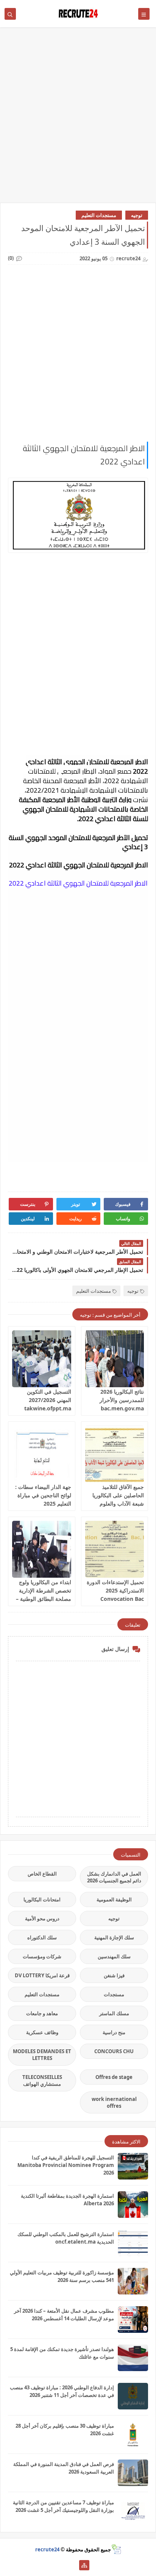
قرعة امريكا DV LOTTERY (42, 1975)
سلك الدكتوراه (42, 1937)
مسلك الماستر (114, 2013)
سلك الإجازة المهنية (114, 1937)
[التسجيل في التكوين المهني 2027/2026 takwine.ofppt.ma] (42, 1359)
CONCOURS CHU (114, 2051)
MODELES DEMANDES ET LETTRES (42, 2055)
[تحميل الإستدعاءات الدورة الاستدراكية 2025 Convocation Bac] (115, 1549)
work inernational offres (114, 2102)
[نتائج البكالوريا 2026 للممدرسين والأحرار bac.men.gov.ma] (115, 1359)
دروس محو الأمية (42, 1918)
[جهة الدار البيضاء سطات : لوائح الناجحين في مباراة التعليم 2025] (42, 1454)
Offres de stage (114, 2077)
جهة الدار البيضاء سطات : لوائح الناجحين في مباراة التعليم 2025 (43, 1495)
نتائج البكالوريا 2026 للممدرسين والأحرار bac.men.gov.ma (122, 1400)
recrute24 (47, 2549)
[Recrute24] (72, 2565)
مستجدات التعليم (99, 215)
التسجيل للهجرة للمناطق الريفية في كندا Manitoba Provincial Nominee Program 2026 (66, 2165)
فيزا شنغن (114, 1975)
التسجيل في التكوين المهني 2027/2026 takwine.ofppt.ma (48, 1400)
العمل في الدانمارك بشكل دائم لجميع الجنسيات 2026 (114, 1877)
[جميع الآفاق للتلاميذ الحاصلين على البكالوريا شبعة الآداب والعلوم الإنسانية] (115, 1454)
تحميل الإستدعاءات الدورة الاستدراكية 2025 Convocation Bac (115, 1590)
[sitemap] (84, 2565)
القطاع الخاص (42, 1874)
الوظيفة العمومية (114, 1899)
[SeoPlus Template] (116, 2549)
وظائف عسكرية (42, 2032)
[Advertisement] (78, 119)
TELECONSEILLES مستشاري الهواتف (42, 2080)
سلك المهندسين (114, 1956)
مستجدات (114, 1994)
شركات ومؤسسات (42, 1956)
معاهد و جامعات (42, 2013)
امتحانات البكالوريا (42, 1899)
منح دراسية (114, 2032)
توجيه (137, 215)
